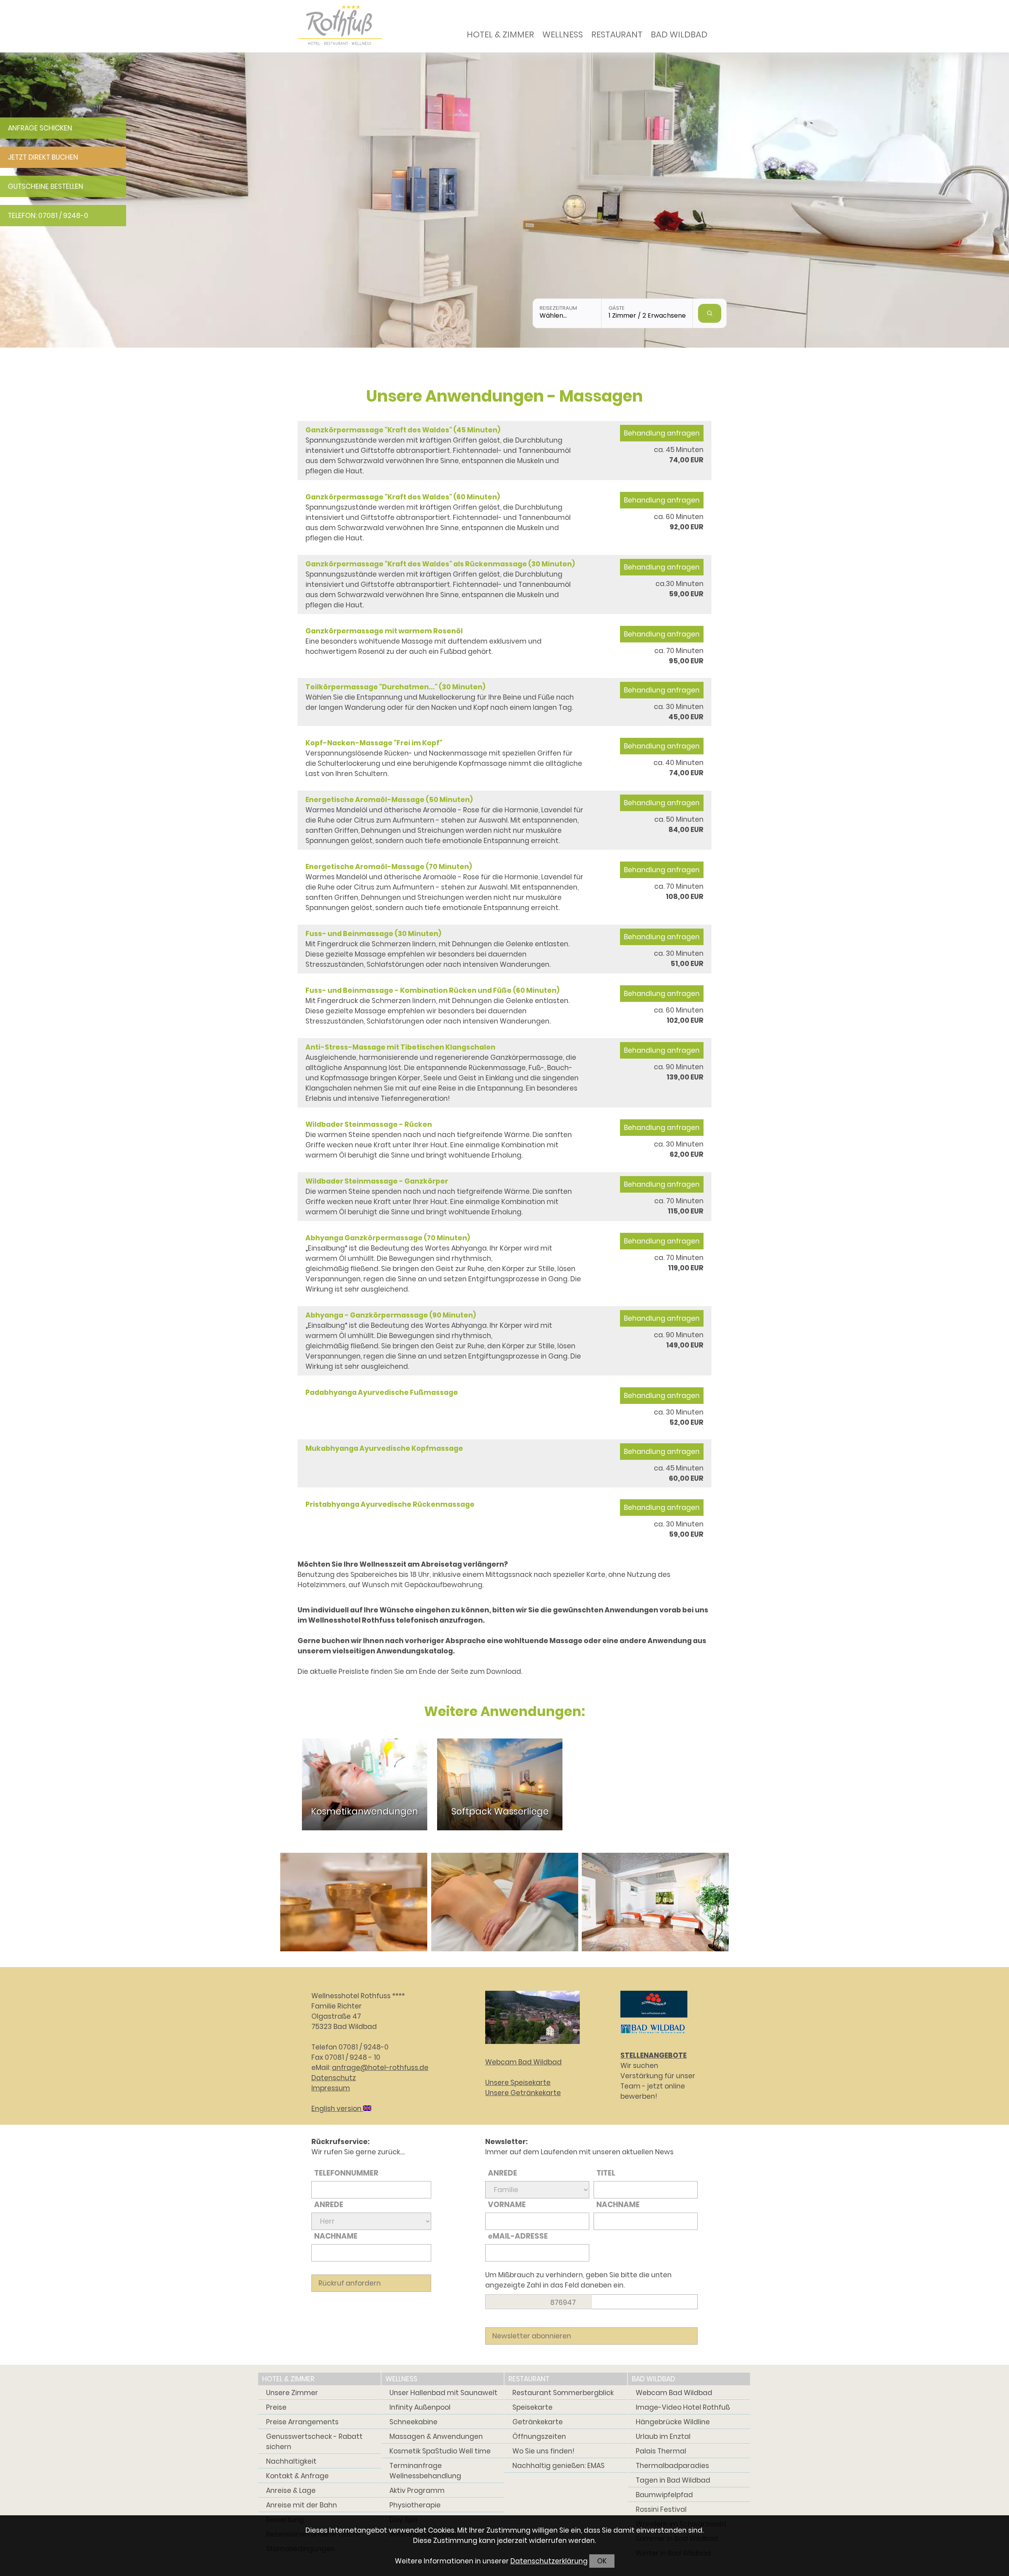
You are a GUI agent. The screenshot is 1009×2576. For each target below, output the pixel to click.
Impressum (331, 2088)
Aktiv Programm (417, 2490)
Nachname (336, 2236)
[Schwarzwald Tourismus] (654, 2019)
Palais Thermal (661, 2451)
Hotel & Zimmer (500, 34)
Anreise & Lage (291, 2490)
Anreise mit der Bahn (302, 2505)
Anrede (329, 2205)
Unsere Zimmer (292, 2393)
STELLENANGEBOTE (653, 2055)
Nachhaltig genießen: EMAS (558, 2466)
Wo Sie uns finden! (543, 2451)
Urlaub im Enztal (663, 2436)
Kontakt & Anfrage (297, 2476)
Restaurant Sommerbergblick (563, 2393)
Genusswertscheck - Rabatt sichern (314, 2442)
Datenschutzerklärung (549, 2561)
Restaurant (617, 34)
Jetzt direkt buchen (43, 157)
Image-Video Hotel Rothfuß (683, 2407)
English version (337, 2109)
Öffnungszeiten (539, 2436)
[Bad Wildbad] (653, 2035)
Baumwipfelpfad (664, 2495)
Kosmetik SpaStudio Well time (440, 2451)
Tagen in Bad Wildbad (673, 2480)
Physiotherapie (415, 2505)
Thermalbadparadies (672, 2466)
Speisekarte (532, 2407)
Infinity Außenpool (420, 2407)
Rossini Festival (661, 2509)
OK (602, 2561)
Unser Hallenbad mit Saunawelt (443, 2393)
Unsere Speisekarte (518, 2083)
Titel (606, 2173)
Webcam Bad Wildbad (523, 2062)
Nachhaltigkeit (291, 2461)
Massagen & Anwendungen (436, 2436)
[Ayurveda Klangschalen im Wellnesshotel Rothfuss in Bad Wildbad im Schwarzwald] (354, 1902)
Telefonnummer (346, 2173)
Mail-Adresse (518, 2236)
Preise (276, 2407)
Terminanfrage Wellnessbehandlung (425, 2471)
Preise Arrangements (302, 2422)
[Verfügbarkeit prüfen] (710, 313)
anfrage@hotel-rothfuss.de (380, 2068)
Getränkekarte (538, 2422)
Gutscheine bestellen (46, 186)
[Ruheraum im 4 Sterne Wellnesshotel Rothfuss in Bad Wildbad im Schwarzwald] (655, 1902)
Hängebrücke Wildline (673, 2422)
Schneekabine (413, 2422)
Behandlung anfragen (662, 433)
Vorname (507, 2205)
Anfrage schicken (40, 128)
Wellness (563, 34)
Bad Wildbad (679, 34)
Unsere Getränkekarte (523, 2093)
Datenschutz (334, 2078)
